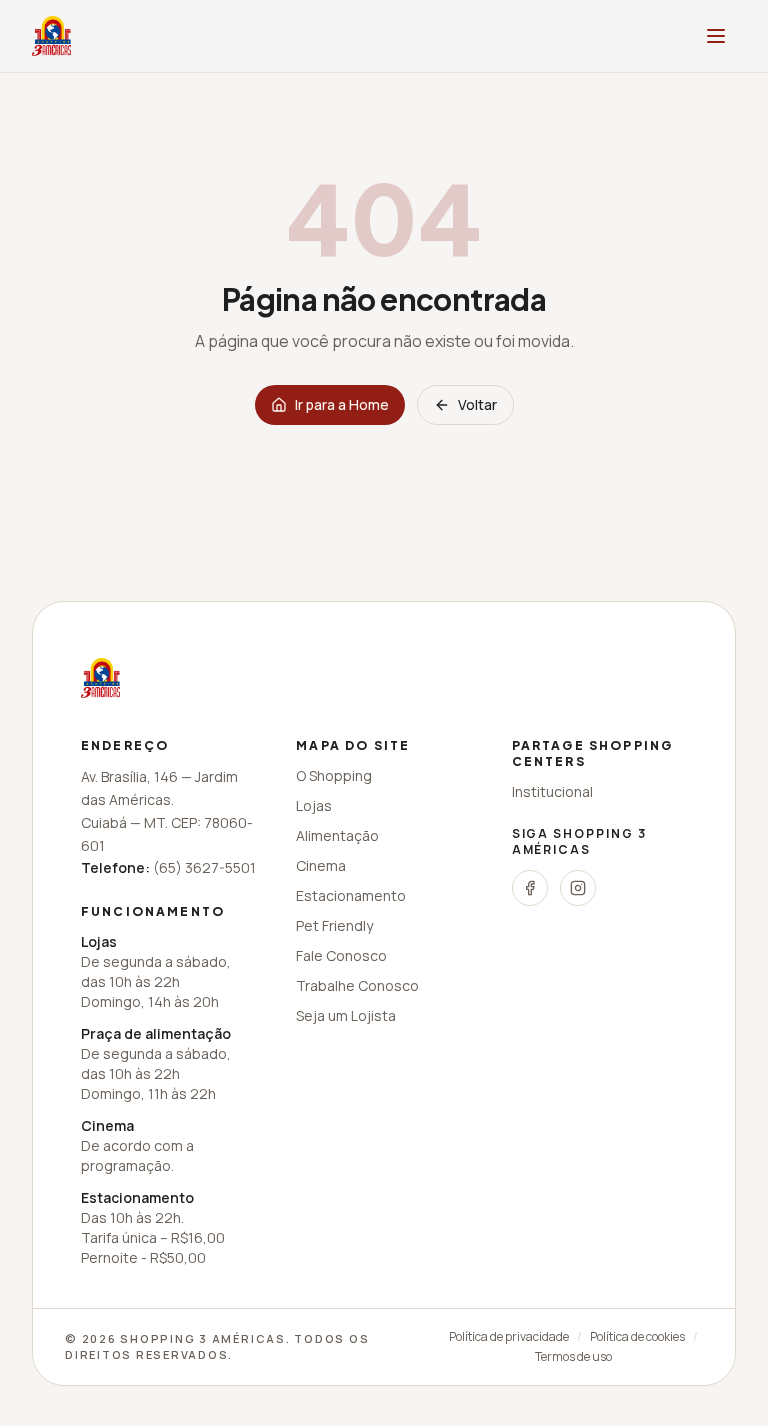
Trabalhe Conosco (357, 985)
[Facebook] (530, 888)
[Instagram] (578, 888)
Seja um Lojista (346, 1015)
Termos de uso (573, 1357)
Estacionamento (351, 895)
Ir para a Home (342, 404)
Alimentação (337, 835)
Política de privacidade (509, 1337)
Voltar (477, 404)
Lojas (314, 805)
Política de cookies (637, 1337)
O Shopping (334, 775)
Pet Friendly (334, 925)
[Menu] (716, 36)
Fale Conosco (341, 955)
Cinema (321, 865)
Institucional (552, 791)
